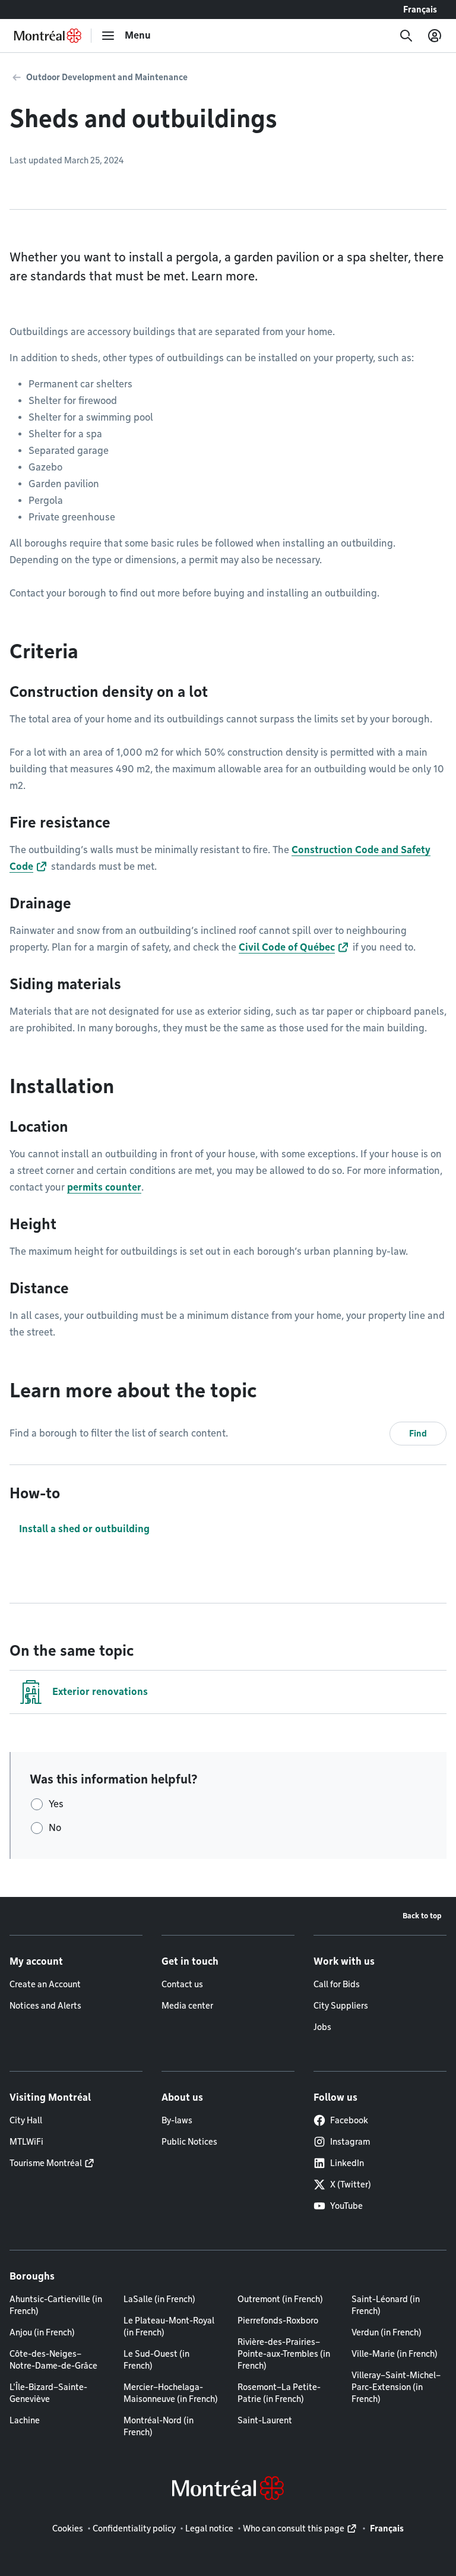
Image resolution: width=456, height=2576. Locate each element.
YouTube (346, 2206)
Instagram (350, 2142)
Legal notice (209, 2528)
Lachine (25, 2420)
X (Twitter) (351, 2184)
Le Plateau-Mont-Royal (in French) (169, 2326)
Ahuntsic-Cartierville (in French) (56, 2305)
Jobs (322, 2027)
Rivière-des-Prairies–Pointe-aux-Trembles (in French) (284, 2354)
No (55, 1828)
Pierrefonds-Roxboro (278, 2321)
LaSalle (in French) (159, 2299)
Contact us (182, 1984)
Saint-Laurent (265, 2420)
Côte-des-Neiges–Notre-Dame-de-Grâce (53, 2360)
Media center (187, 2006)
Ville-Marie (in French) (395, 2354)
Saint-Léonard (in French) (386, 2305)
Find (418, 1434)
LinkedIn (347, 2163)
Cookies (68, 2528)
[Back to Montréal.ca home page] (48, 36)
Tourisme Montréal (46, 2163)
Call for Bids (337, 1984)
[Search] (406, 36)
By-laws (177, 2120)
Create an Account (45, 1984)
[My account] (435, 36)
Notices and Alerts (45, 2006)
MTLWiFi (26, 2142)
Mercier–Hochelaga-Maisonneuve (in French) (171, 2393)
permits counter (104, 1187)
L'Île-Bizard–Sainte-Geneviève (48, 2393)
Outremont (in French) (280, 2299)
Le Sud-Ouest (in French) (156, 2360)
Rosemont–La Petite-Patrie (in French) (279, 2393)
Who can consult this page (294, 2528)
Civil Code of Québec (287, 947)
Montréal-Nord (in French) (159, 2426)
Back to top (422, 1916)
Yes (56, 1804)
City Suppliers (341, 2006)
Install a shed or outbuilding (84, 1529)
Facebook (349, 2120)
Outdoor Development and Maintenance (107, 77)
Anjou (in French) (42, 2332)
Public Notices (189, 2142)
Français (420, 10)
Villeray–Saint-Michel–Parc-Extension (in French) (396, 2387)
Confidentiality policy (134, 2528)
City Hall (26, 2120)
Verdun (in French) (387, 2332)
